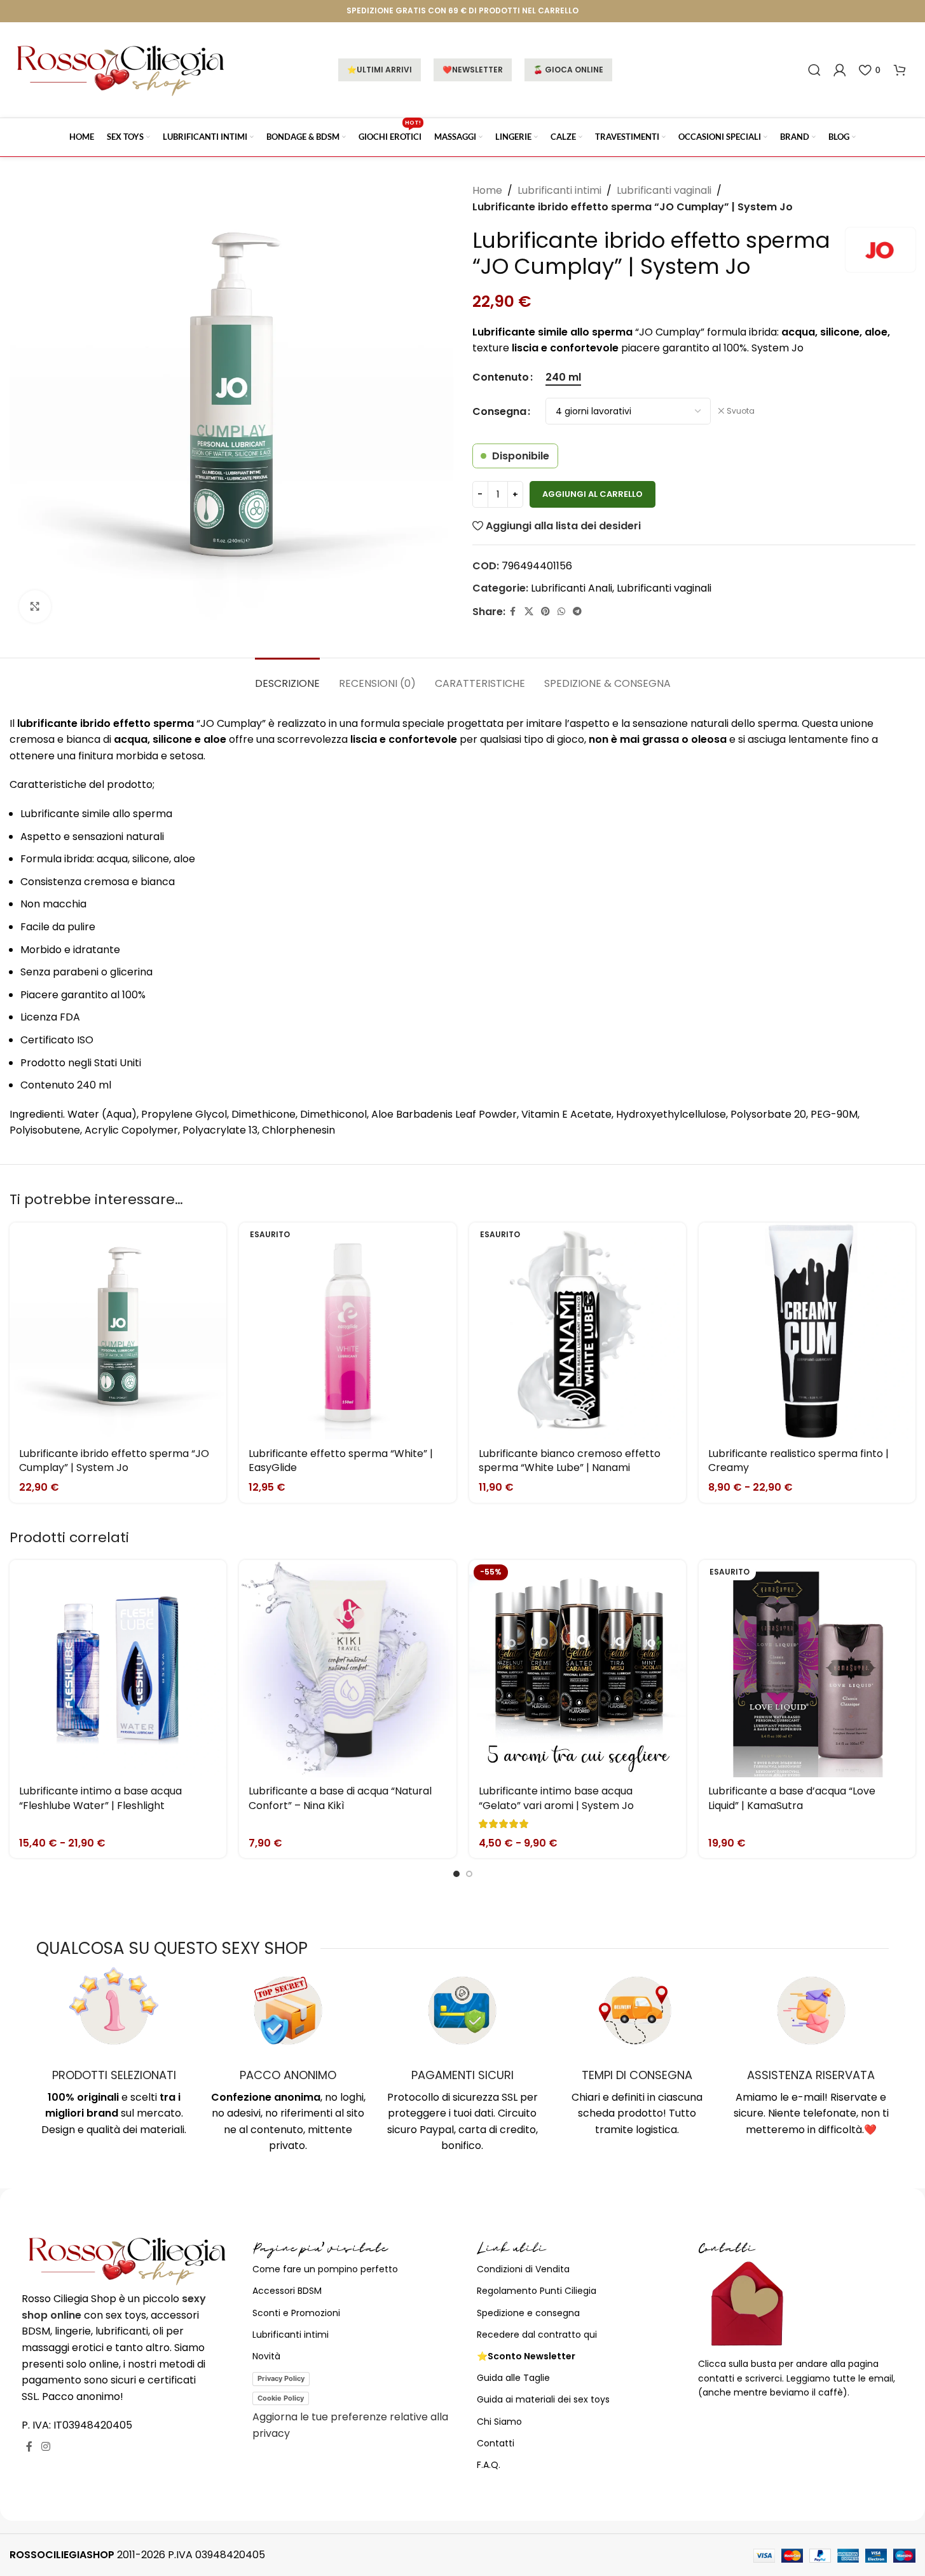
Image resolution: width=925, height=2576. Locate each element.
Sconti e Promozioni (296, 2313)
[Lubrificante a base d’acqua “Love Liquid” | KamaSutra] (807, 1668)
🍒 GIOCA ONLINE (568, 70)
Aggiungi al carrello (593, 494)
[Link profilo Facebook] (513, 612)
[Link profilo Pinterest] (545, 612)
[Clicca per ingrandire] (35, 606)
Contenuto (501, 377)
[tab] (287, 677)
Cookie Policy (281, 2398)
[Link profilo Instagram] (45, 2447)
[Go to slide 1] (456, 1874)
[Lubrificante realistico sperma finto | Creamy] (807, 1331)
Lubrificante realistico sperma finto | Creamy (798, 1461)
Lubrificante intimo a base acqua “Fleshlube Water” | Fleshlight (100, 1798)
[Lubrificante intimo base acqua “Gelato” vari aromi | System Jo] (578, 1668)
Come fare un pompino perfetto (325, 2269)
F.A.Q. (489, 2465)
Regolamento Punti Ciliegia (537, 2291)
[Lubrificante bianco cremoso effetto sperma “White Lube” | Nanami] (578, 1331)
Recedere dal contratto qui (537, 2335)
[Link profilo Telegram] (577, 612)
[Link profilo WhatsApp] (561, 612)
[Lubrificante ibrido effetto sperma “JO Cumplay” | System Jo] (118, 1331)
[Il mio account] (840, 70)
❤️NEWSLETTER (473, 70)
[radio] (563, 377)
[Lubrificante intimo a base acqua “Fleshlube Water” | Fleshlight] (118, 1668)
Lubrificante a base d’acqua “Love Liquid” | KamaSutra (792, 1798)
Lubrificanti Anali (572, 588)
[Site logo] (121, 69)
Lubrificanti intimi (559, 190)
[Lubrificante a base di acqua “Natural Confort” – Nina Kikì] (347, 1668)
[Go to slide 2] (469, 1874)
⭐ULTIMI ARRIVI (380, 70)
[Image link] (127, 2260)
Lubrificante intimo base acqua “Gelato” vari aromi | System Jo (556, 1798)
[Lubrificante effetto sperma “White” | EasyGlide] (347, 1331)
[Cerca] (814, 70)
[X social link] (529, 612)
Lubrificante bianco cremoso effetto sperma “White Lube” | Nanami (570, 1461)
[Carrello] (900, 70)
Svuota (741, 411)
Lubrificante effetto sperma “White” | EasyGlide (341, 1461)
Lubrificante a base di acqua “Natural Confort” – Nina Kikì (340, 1798)
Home (487, 190)
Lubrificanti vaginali (664, 190)
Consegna (499, 411)
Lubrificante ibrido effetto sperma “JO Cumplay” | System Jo (114, 1461)
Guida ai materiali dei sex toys (543, 2399)
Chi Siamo (499, 2422)
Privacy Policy (281, 2378)
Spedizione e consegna (528, 2313)
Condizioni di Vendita (523, 2269)
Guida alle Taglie (513, 2378)
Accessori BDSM (287, 2291)
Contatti (496, 2443)
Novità (266, 2356)
